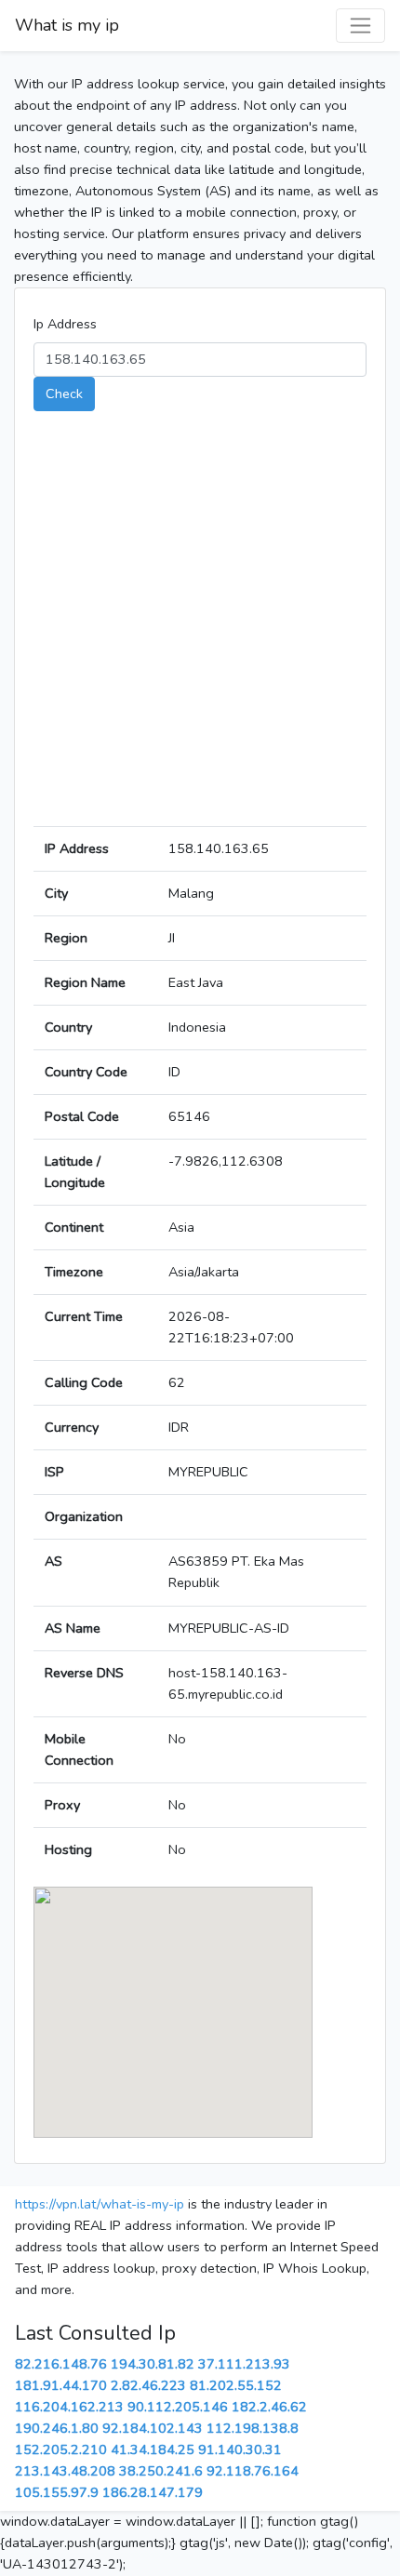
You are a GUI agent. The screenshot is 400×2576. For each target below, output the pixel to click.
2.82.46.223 (148, 2385)
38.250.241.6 (161, 2471)
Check (64, 394)
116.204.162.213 (69, 2407)
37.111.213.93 (244, 2364)
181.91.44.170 (61, 2385)
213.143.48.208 (65, 2471)
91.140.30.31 (240, 2449)
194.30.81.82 (153, 2364)
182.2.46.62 (269, 2407)
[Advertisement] (200, 626)
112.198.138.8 (253, 2428)
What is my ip (67, 25)
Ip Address (65, 324)
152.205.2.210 (61, 2449)
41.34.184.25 (153, 2449)
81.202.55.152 (236, 2385)
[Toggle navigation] (360, 26)
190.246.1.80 (57, 2428)
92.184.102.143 (153, 2428)
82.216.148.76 (61, 2364)
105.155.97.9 (57, 2492)
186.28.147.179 (153, 2492)
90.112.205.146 (178, 2407)
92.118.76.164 (253, 2471)
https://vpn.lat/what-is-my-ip (100, 2204)
